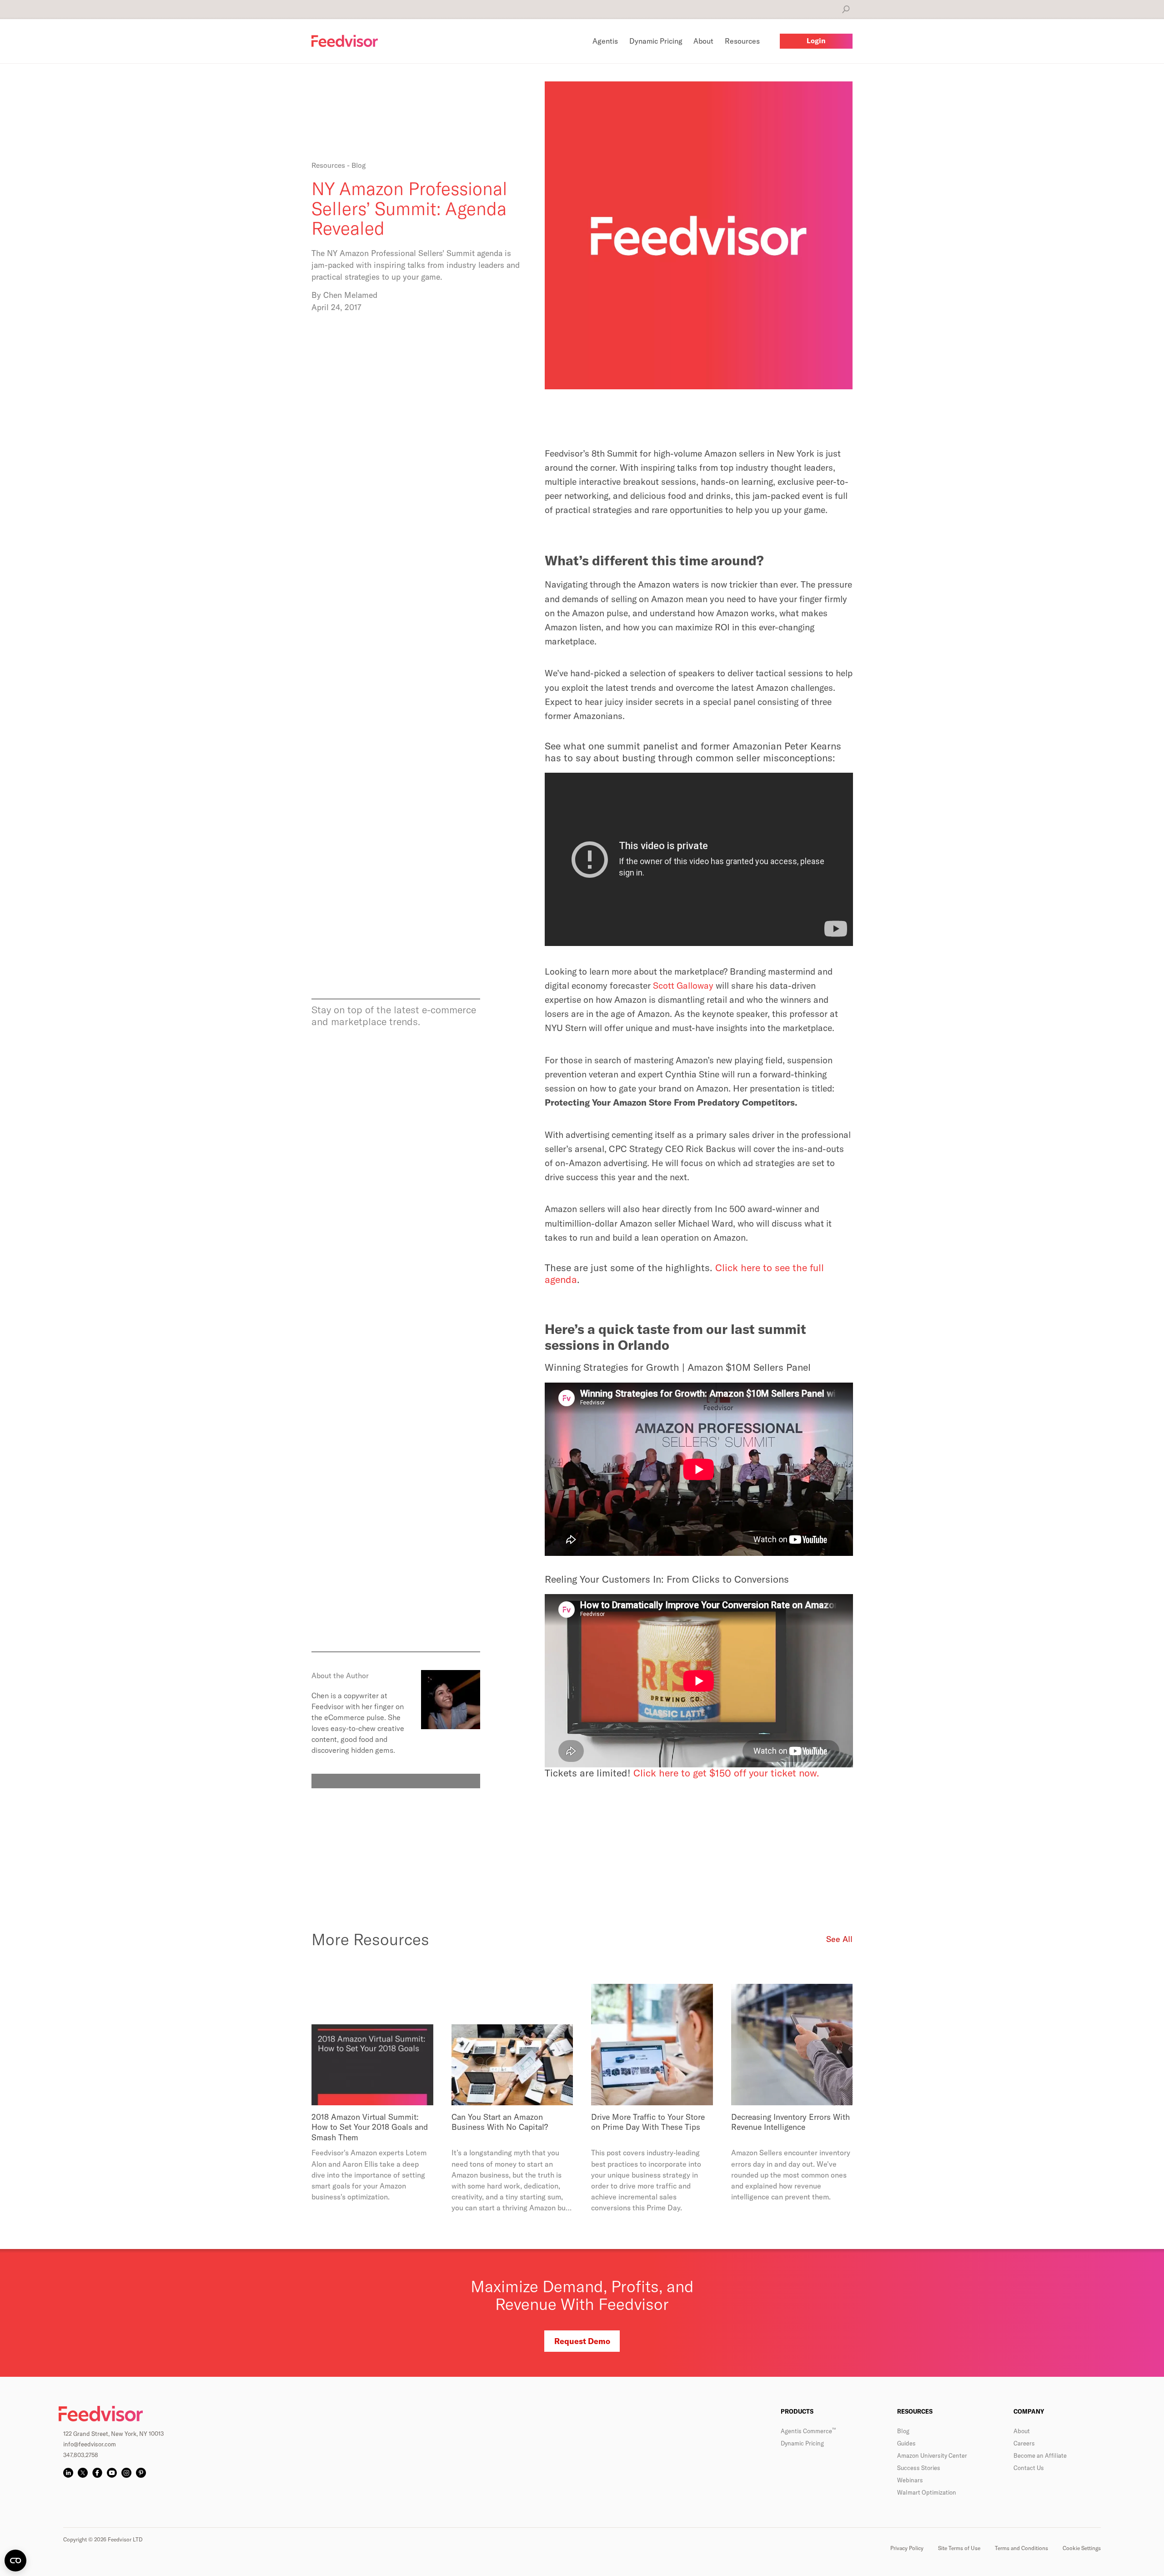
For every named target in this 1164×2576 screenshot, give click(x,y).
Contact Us (1029, 2468)
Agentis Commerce (808, 2431)
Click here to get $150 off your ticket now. (726, 1773)
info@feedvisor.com (90, 2444)
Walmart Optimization (927, 2492)
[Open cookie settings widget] (15, 2561)
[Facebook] (97, 2473)
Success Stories (919, 2468)
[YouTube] (112, 2473)
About (1022, 2431)
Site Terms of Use (959, 2548)
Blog (903, 2431)
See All (839, 1939)
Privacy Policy (907, 2548)
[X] (83, 2473)
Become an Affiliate (1040, 2455)
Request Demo (582, 2341)
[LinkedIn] (68, 2473)
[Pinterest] (141, 2473)
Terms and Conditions (1021, 2548)
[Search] (846, 9)
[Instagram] (126, 2473)
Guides (906, 2443)
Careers (1024, 2443)
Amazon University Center (932, 2455)
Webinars (910, 2480)
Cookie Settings (1082, 2548)
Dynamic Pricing (802, 2443)
